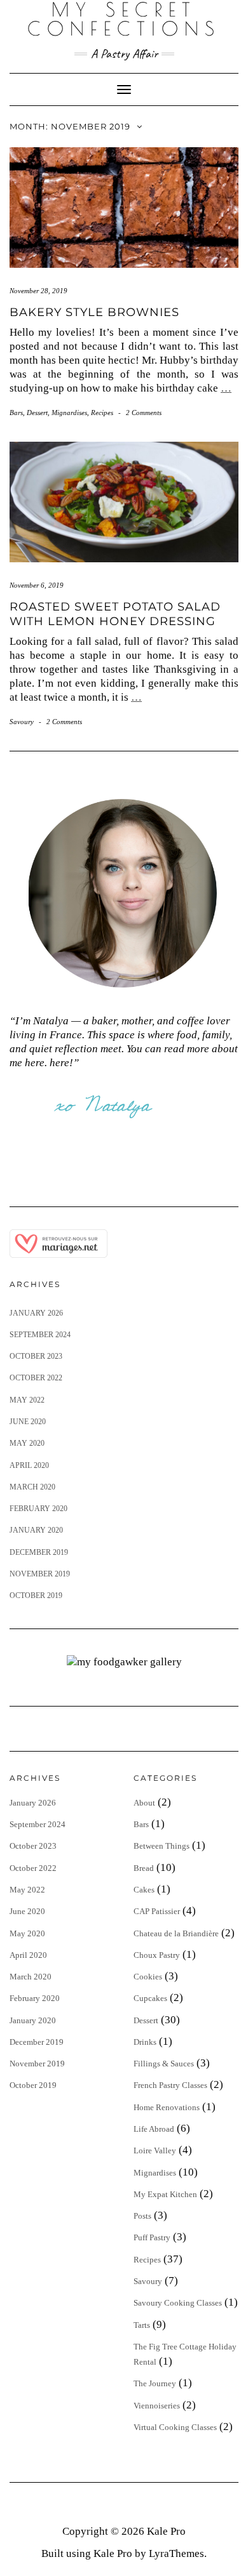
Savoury (22, 722)
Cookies (148, 1977)
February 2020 (38, 1509)
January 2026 (36, 1313)
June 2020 (28, 1422)
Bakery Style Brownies (94, 312)
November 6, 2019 (37, 585)
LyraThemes (176, 2553)
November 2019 (40, 1574)
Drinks (145, 2042)
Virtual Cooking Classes (175, 2427)
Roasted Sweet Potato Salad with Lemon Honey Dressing (115, 614)
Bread (144, 1868)
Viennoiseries (157, 2406)
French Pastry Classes (170, 2085)
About (144, 1803)
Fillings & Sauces (164, 2064)
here (59, 1063)
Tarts (142, 2325)
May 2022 (27, 1400)
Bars (16, 413)
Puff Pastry (152, 2237)
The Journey (155, 2383)
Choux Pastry (157, 1955)
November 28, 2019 (38, 291)
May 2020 (27, 1443)
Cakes (144, 1890)
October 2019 (36, 1595)
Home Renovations (167, 2107)
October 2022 (36, 1378)
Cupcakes (150, 1998)
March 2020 (32, 1487)
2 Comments (144, 413)
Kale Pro (166, 2531)
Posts (142, 2216)
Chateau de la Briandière (176, 1933)
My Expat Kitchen (165, 2194)
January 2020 (36, 1530)
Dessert (37, 413)
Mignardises (69, 413)
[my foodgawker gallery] (124, 1661)
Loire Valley (155, 2150)
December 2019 (39, 1552)
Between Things (162, 1846)
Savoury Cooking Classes (178, 2303)
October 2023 (36, 1356)
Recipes (102, 413)
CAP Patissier (157, 1911)
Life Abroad (154, 2129)
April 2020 (29, 1465)
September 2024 (40, 1335)
